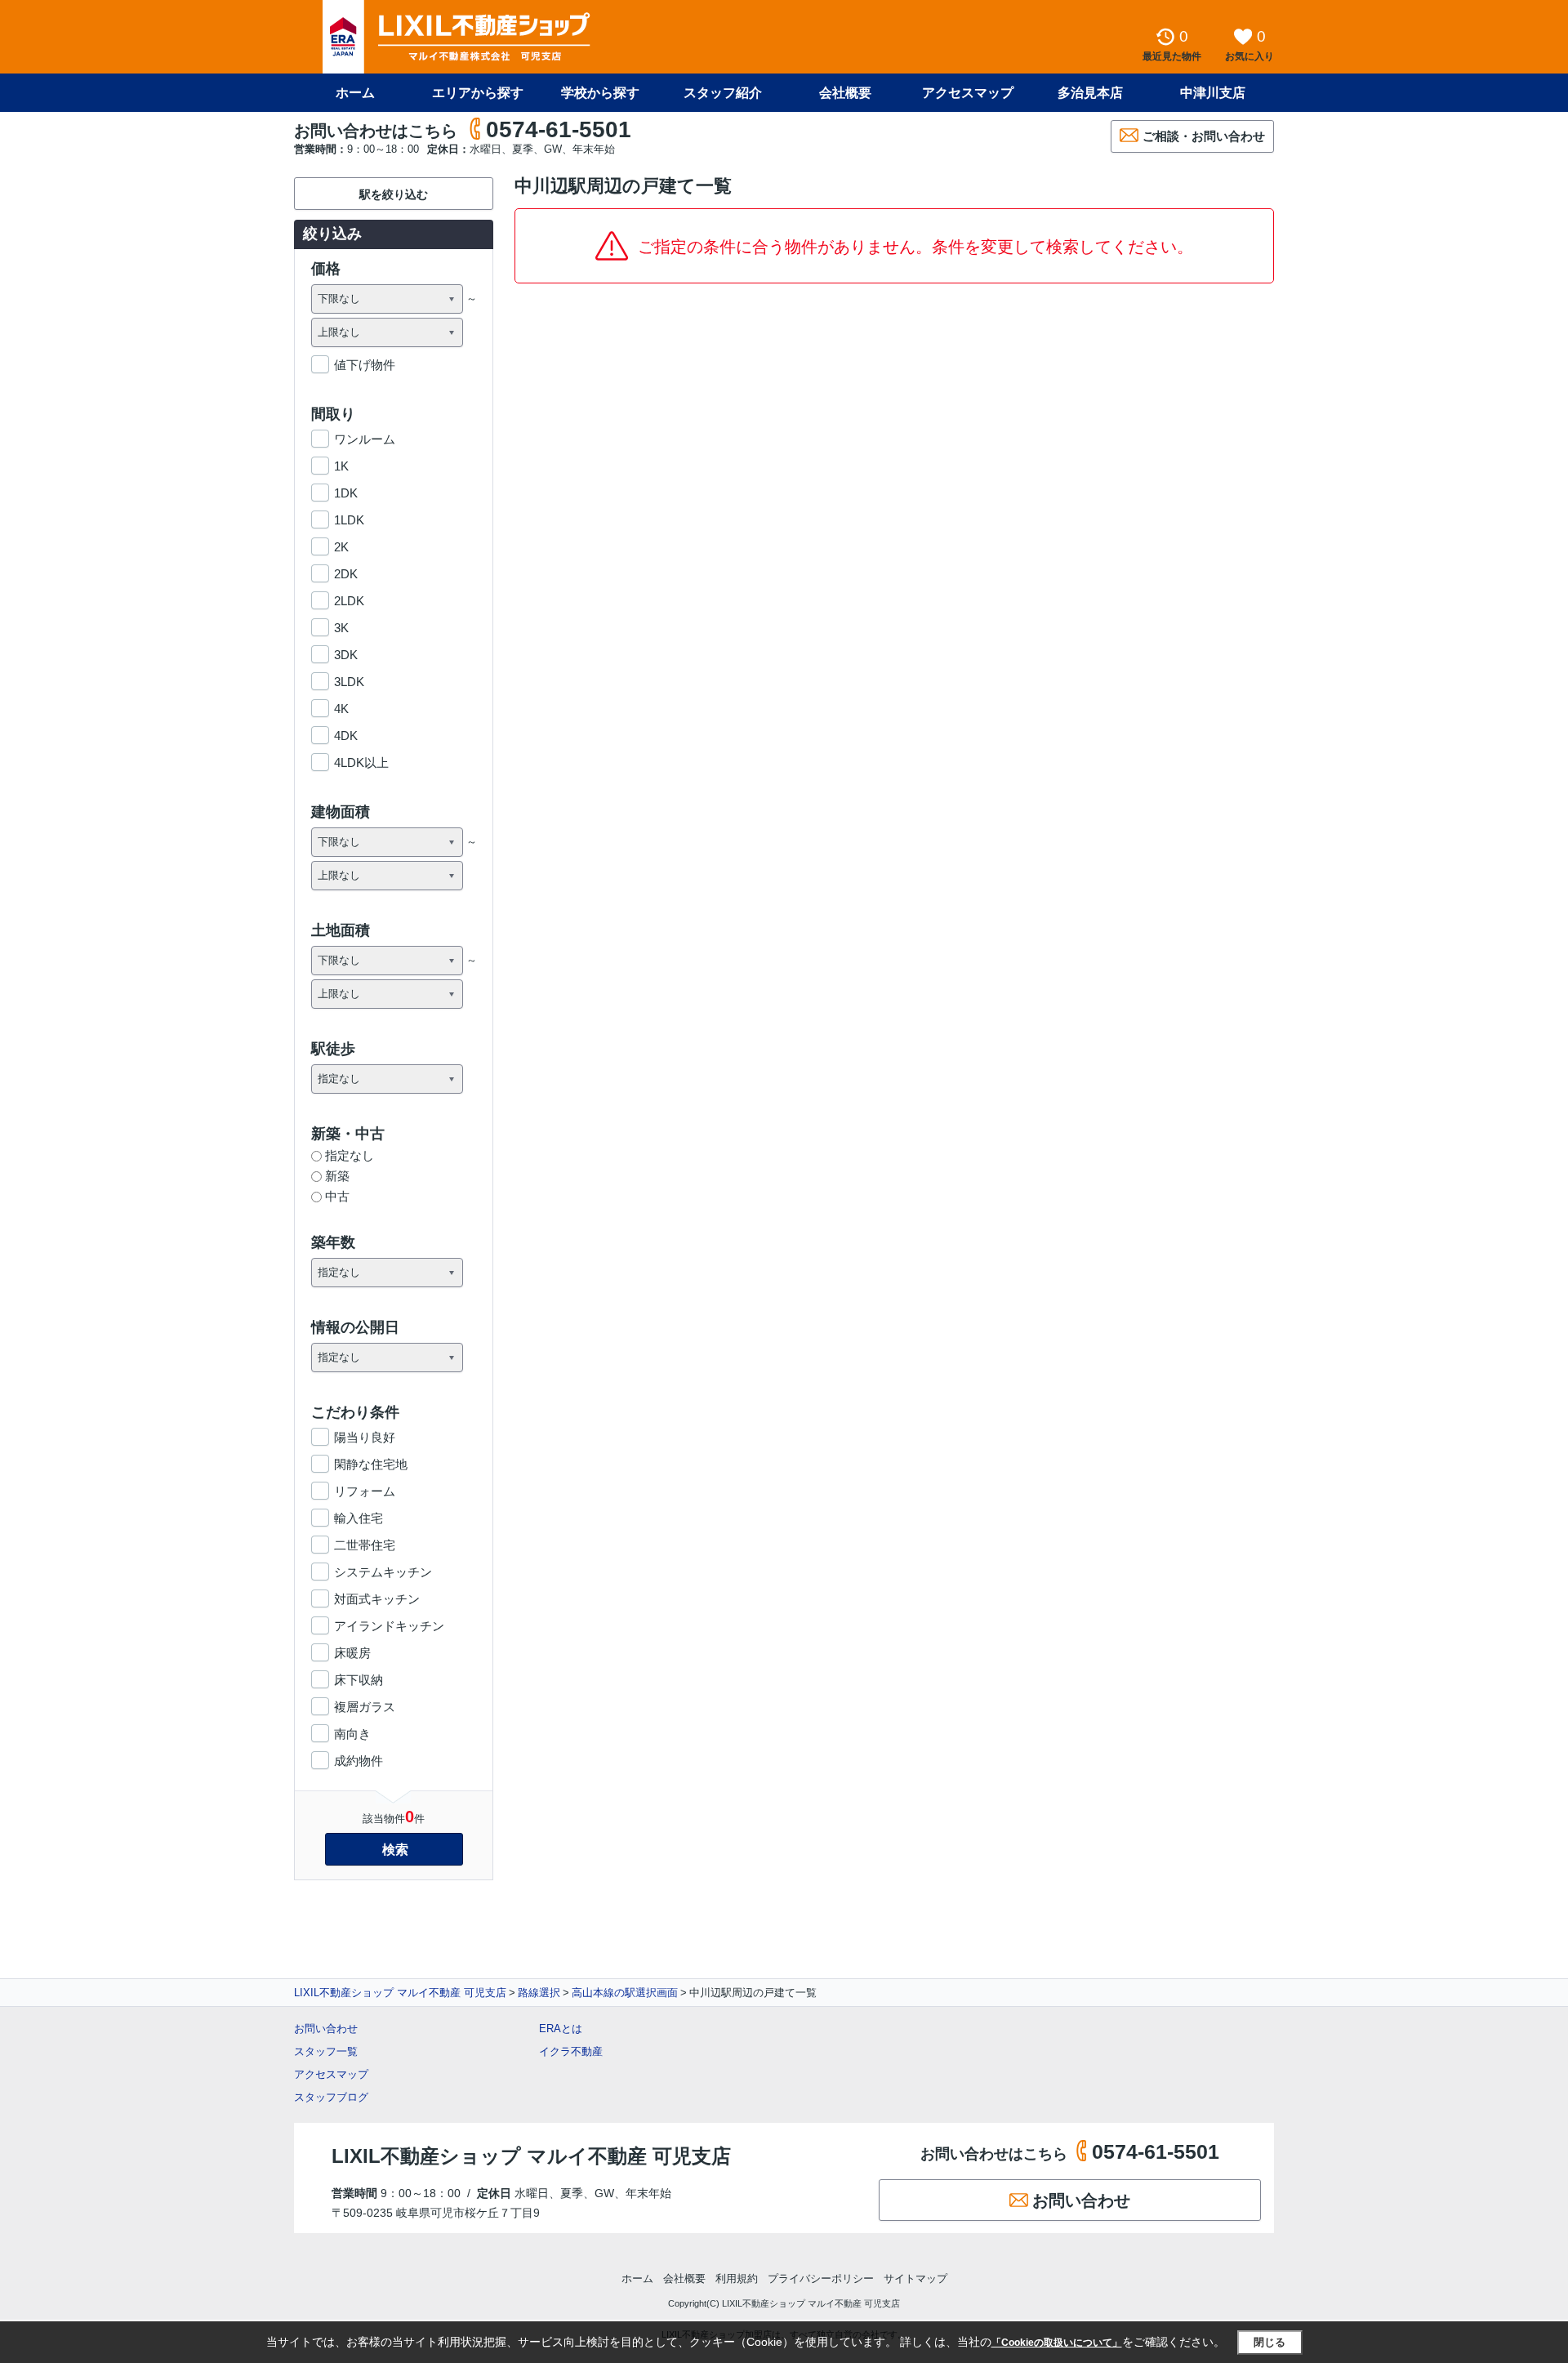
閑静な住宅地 (371, 1464)
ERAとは (561, 2029)
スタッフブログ (331, 2097)
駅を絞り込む (394, 194)
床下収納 (359, 1680)
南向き (352, 1734)
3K (341, 628)
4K (341, 709)
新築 (337, 1176)
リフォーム (365, 1491)
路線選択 (539, 1993)
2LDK (349, 601)
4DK (346, 736)
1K (341, 466)
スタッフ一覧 (326, 2051)
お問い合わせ (326, 2029)
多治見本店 (1090, 93)
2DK (346, 574)
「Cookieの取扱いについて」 (1057, 2343)
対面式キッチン (377, 1599)
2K (341, 547)
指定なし (350, 1155)
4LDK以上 (361, 762)
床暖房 (352, 1653)
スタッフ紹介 (723, 93)
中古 (337, 1196)
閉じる (1270, 2342)
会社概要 (845, 93)
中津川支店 (1213, 93)
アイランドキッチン (389, 1626)
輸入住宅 (359, 1518)
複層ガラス (365, 1707)
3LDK (349, 682)
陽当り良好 (365, 1437)
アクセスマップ (331, 2074)
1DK (346, 493)
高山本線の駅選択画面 (625, 1993)
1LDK (349, 520)
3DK (346, 655)
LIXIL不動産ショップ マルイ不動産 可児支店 (400, 1993)
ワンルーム (365, 439)
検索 (395, 1850)
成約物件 (359, 1761)
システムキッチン (383, 1572)
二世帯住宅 (365, 1545)
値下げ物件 (365, 365)
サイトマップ (915, 2278)
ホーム (355, 93)
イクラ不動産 (571, 2051)
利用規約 (737, 2278)
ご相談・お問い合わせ (1204, 136)
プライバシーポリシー (821, 2278)
